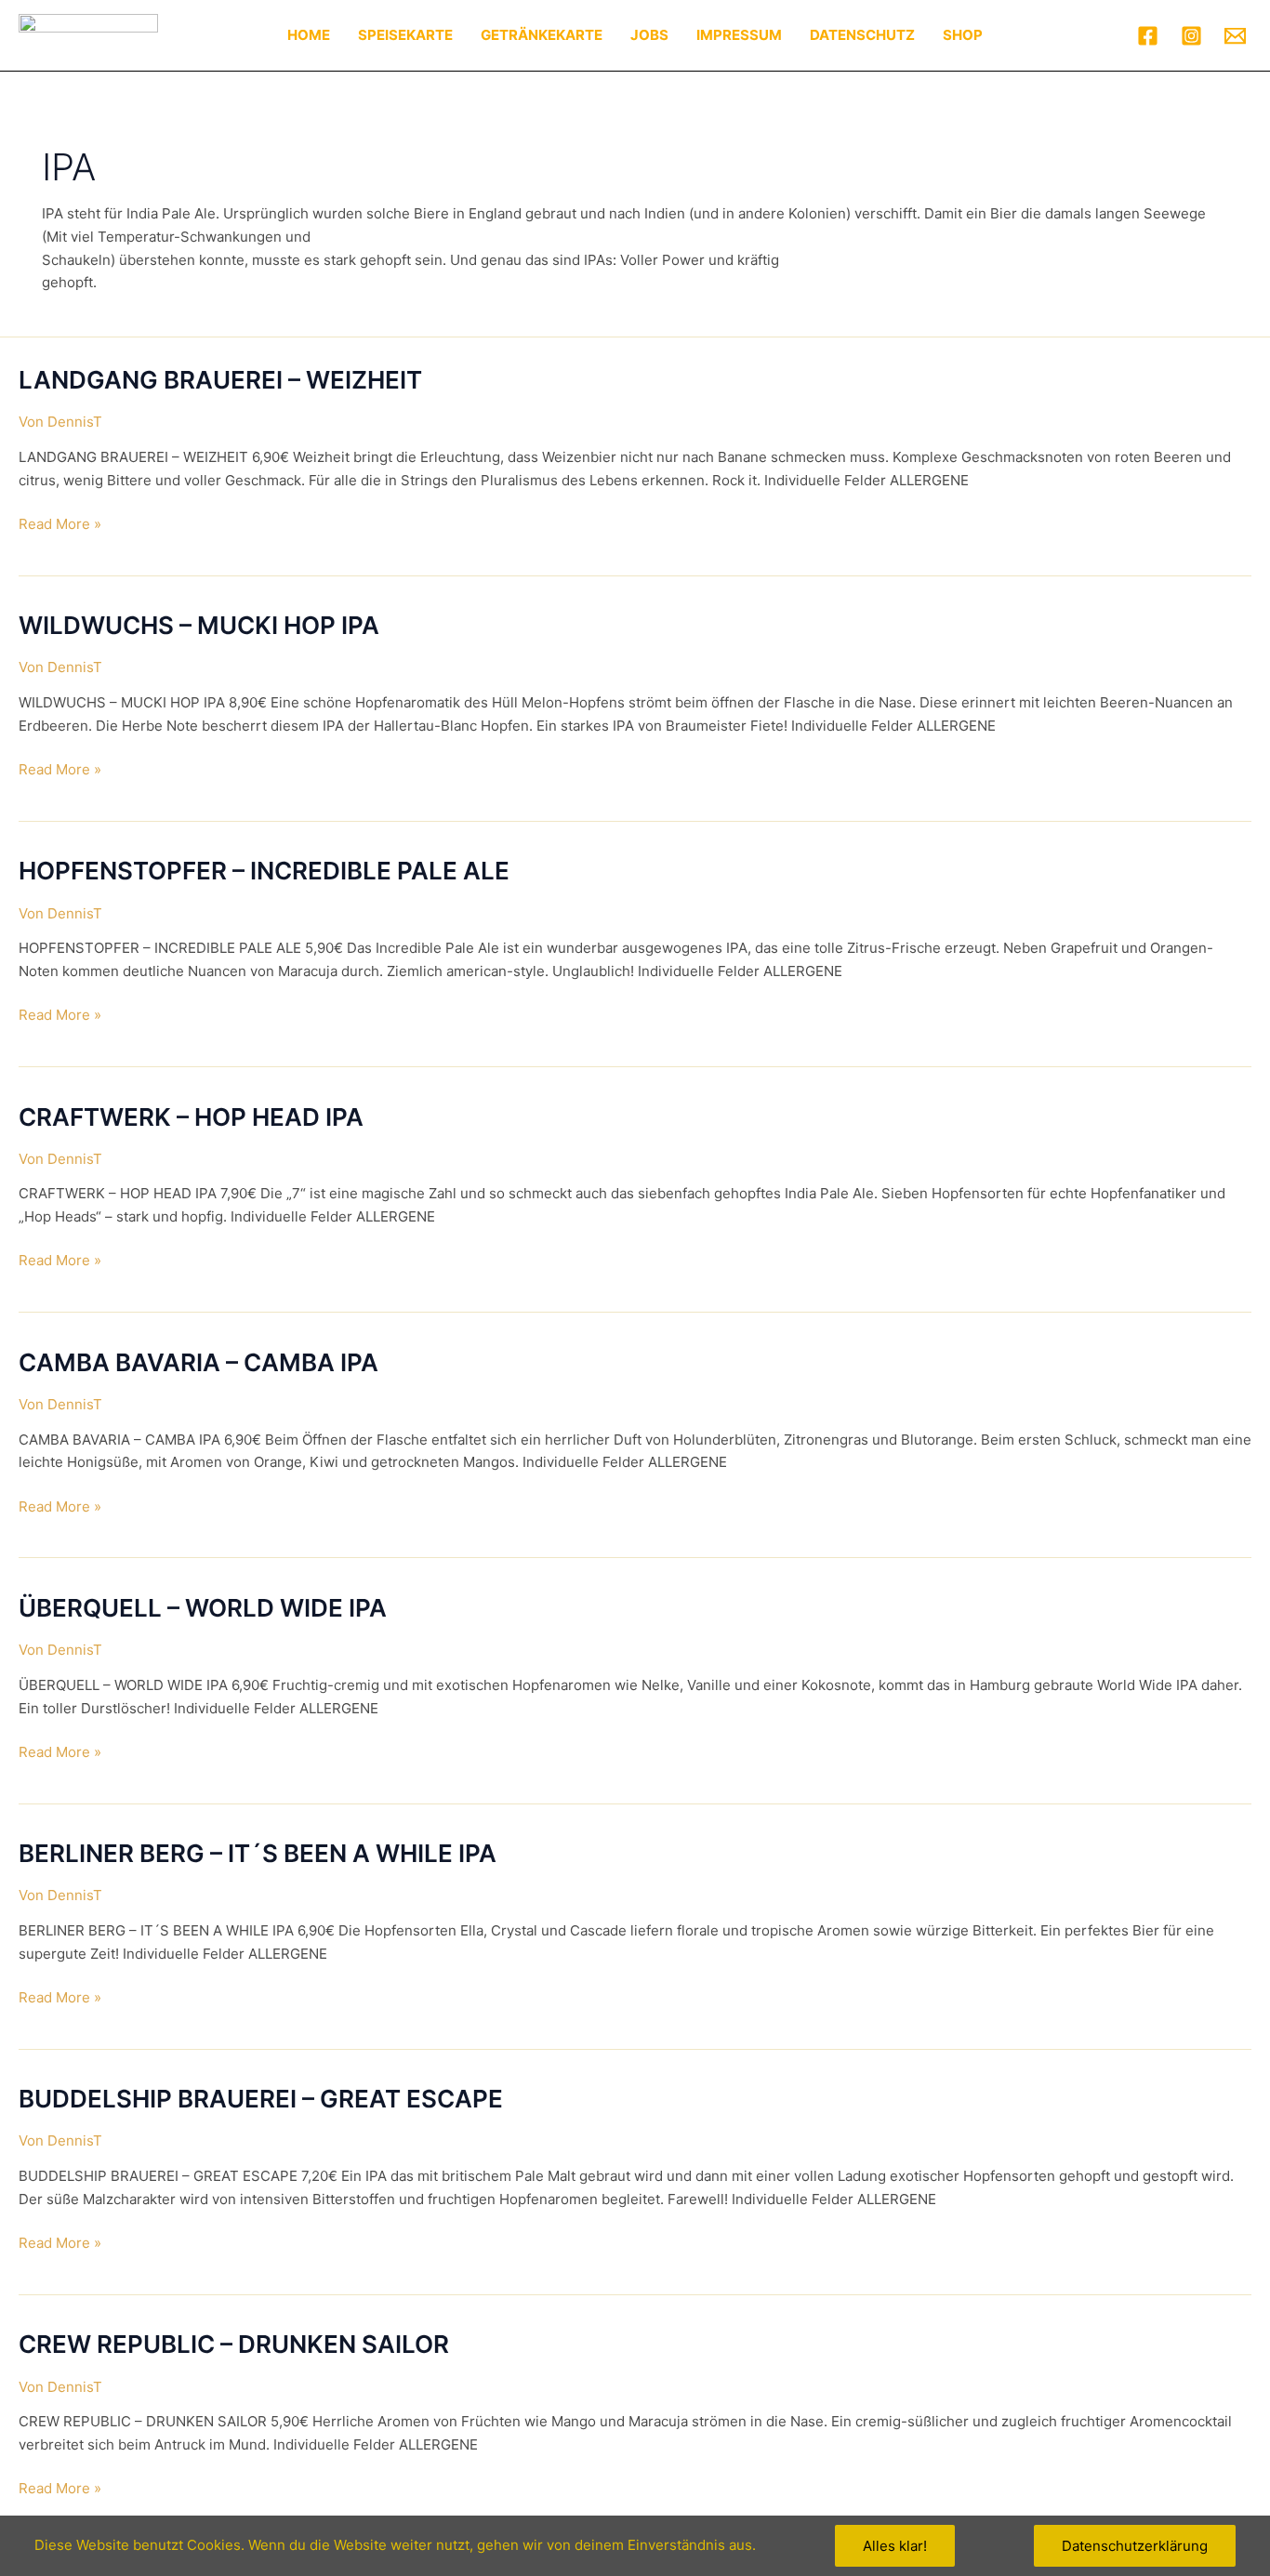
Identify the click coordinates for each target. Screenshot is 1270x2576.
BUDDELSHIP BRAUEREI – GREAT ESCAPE (261, 2099)
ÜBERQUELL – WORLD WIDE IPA (203, 1608)
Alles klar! (895, 2546)
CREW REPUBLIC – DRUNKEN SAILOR (234, 2344)
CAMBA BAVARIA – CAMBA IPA (198, 1362)
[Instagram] (1191, 36)
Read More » (60, 523)
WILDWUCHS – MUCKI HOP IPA (199, 625)
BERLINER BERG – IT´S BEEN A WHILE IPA (258, 1853)
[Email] (1235, 36)
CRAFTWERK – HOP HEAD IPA (191, 1117)
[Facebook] (1148, 36)
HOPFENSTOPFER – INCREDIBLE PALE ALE (264, 871)
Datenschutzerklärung (1135, 2546)
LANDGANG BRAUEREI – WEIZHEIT (220, 380)
